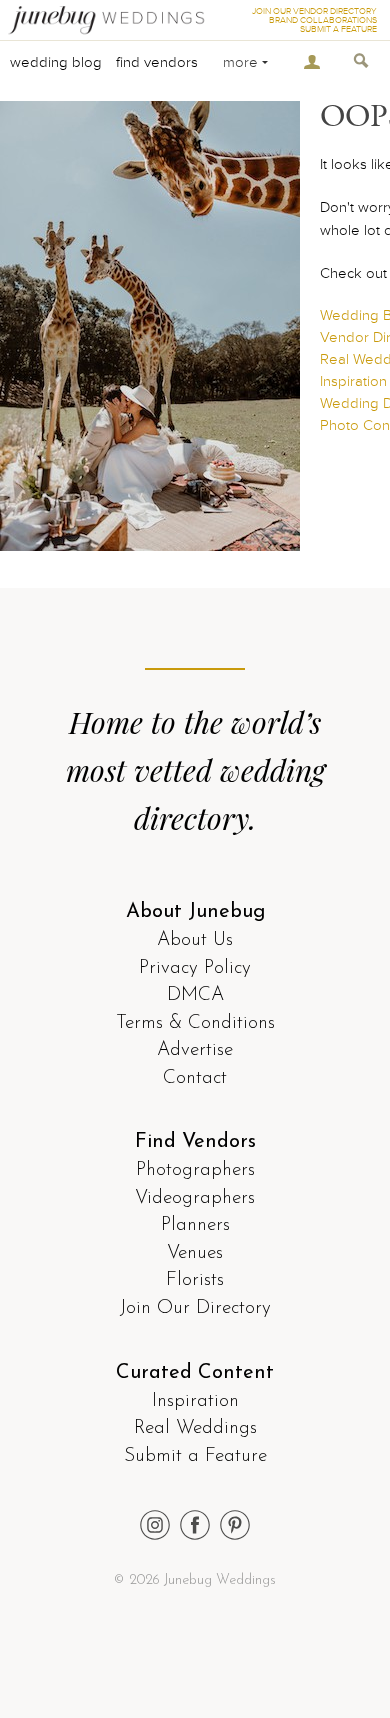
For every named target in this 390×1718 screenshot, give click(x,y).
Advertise (195, 1050)
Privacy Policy (195, 968)
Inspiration (195, 1401)
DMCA (195, 995)
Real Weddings (195, 1428)
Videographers (195, 1198)
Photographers (195, 1170)
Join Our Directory (195, 1308)
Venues (195, 1253)
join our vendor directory (314, 11)
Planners (195, 1225)
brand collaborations (323, 20)
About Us (195, 940)
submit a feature (338, 29)
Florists (195, 1280)
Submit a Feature (195, 1456)
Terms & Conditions (195, 1023)
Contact (195, 1078)
